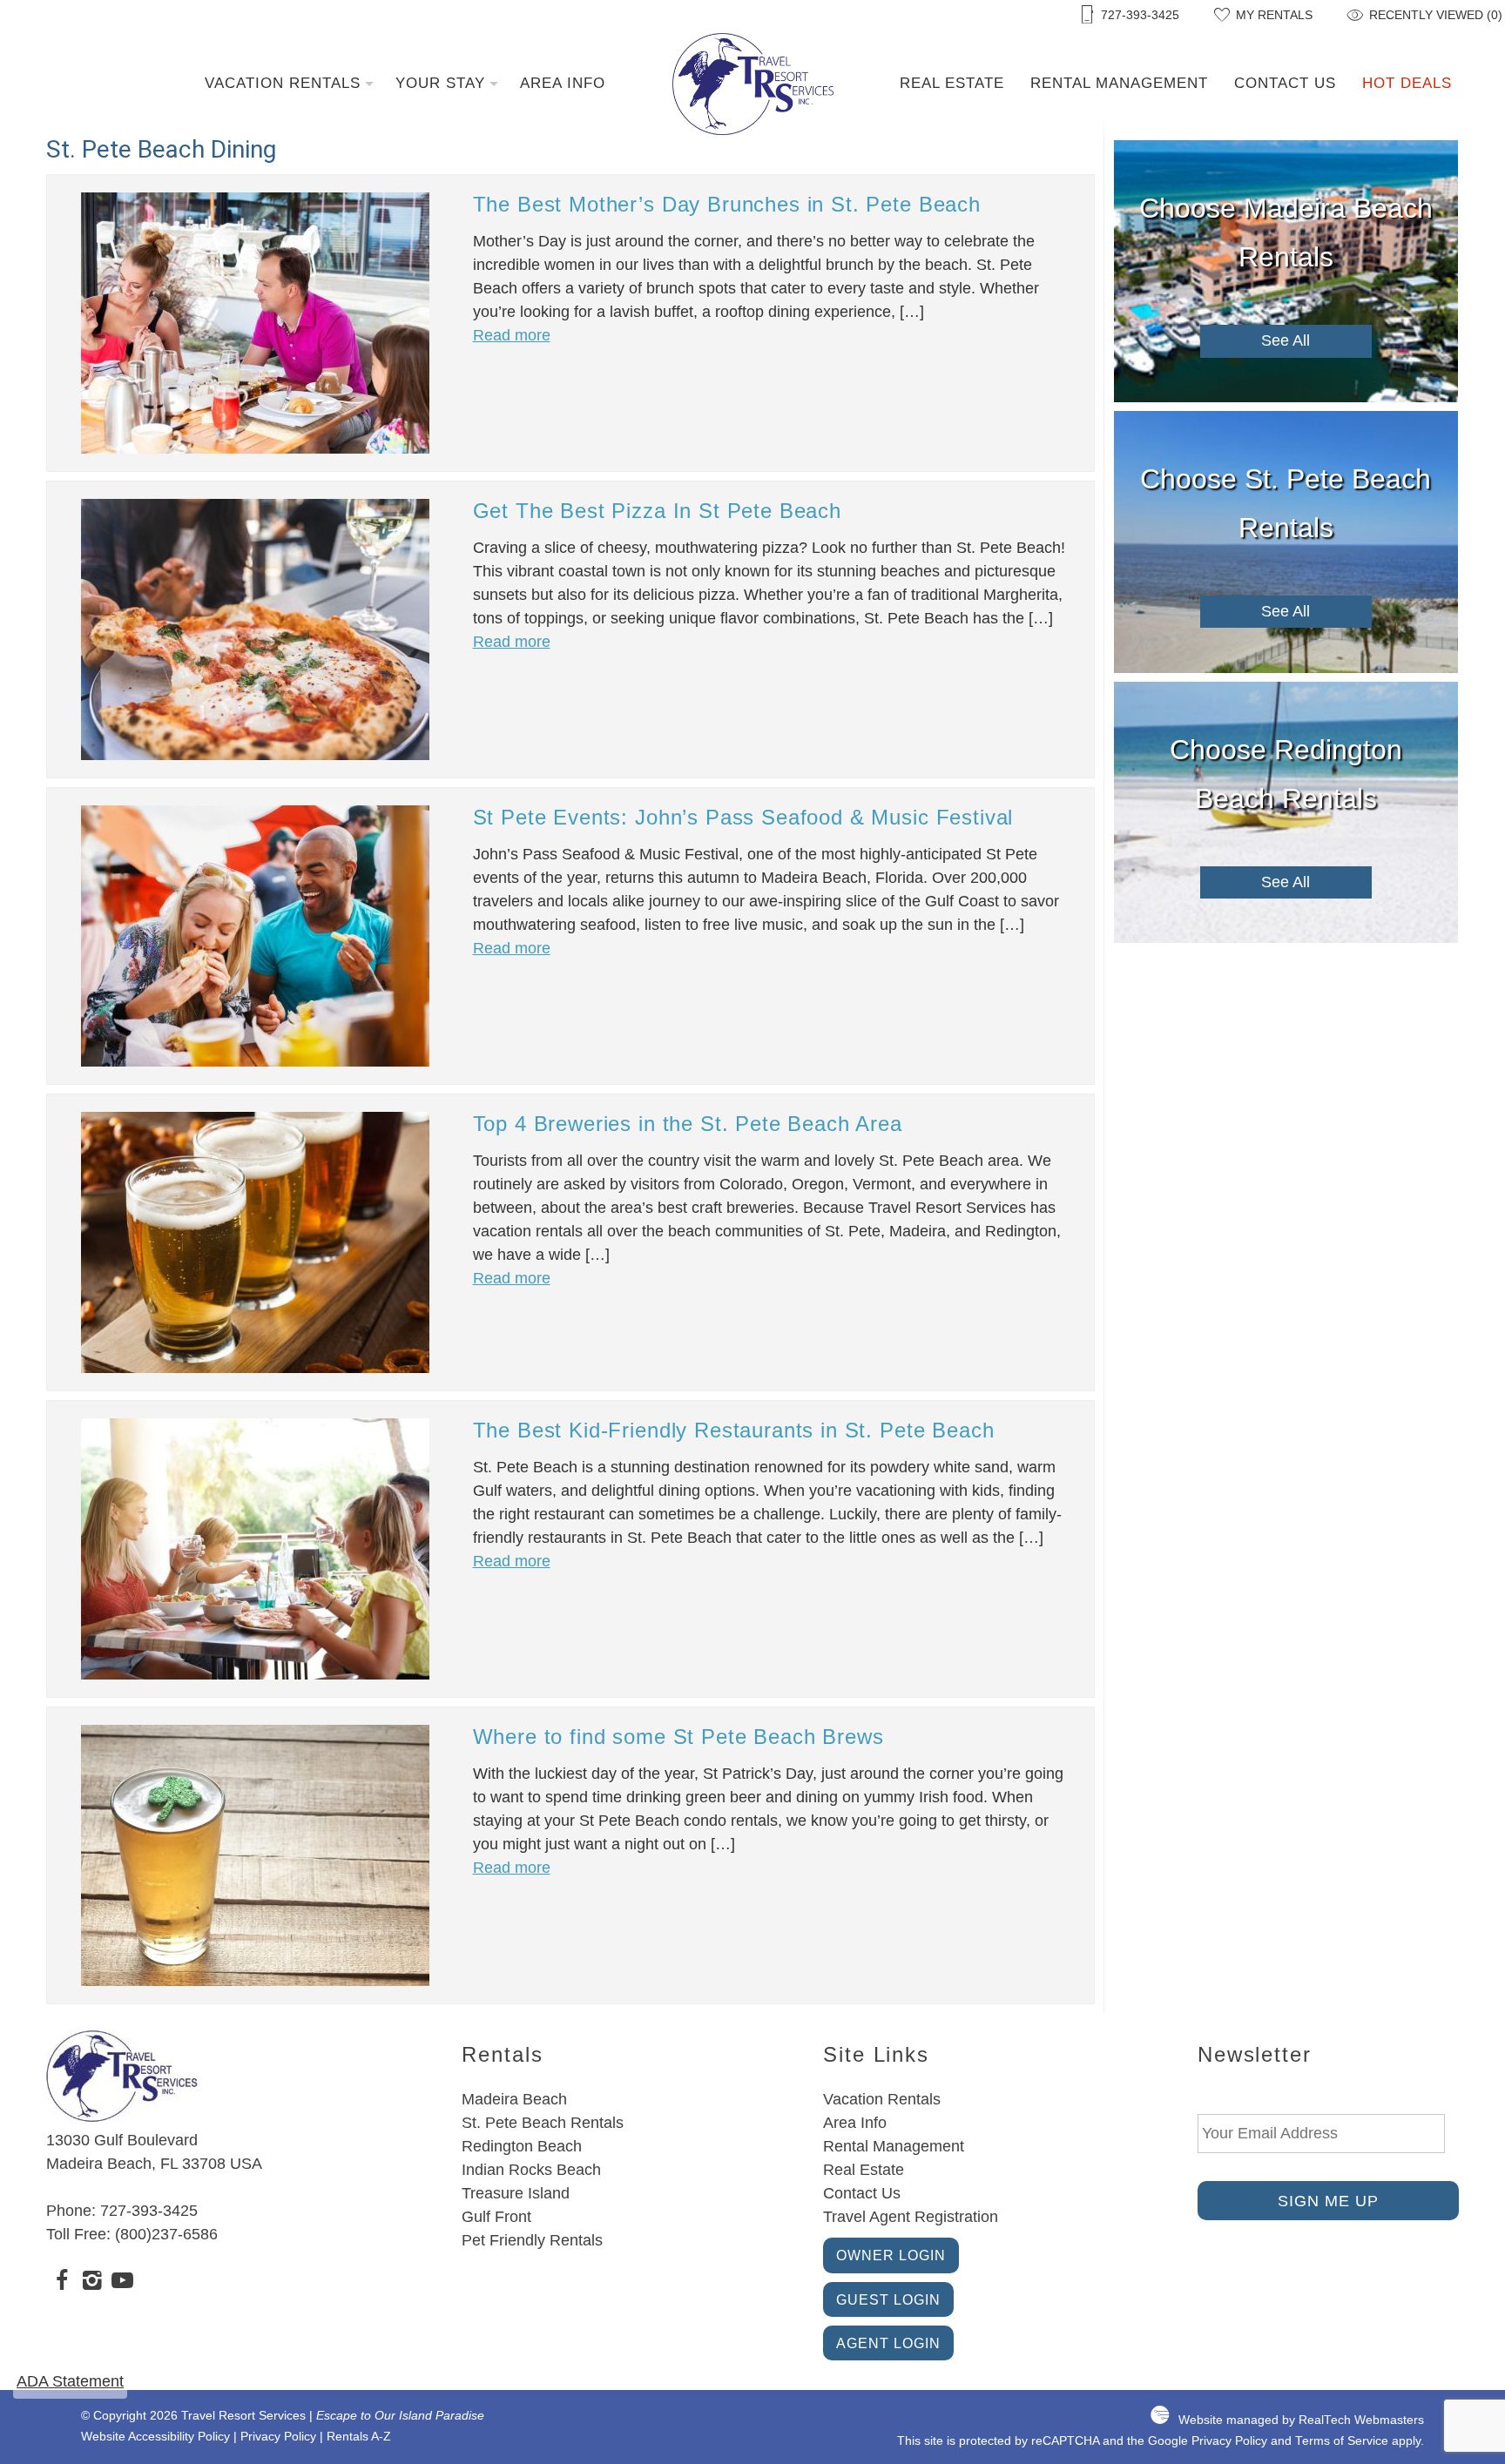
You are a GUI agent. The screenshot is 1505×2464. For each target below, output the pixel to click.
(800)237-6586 (166, 2234)
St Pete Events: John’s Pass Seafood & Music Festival (743, 817)
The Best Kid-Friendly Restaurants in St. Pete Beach (734, 1430)
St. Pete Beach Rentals (543, 2123)
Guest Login (888, 2299)
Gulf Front (496, 2217)
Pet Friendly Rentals (532, 2240)
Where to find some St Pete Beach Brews (678, 1737)
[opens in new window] (61, 2283)
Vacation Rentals (283, 83)
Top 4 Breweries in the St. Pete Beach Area (688, 1124)
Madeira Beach (514, 2099)
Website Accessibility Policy (155, 2437)
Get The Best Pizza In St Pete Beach (657, 511)
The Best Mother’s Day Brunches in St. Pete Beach (727, 204)
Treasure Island (516, 2193)
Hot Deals (1407, 83)
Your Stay (440, 83)
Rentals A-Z (359, 2437)
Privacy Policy (278, 2437)
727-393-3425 (149, 2211)
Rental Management (1119, 83)
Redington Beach (522, 2146)
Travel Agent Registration (911, 2217)
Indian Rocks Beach (531, 2170)
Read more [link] (512, 335)
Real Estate (952, 83)
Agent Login (888, 2343)
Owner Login (891, 2255)
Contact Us (1285, 83)
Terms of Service (1342, 2441)
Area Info (563, 83)
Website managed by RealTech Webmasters (1301, 2420)
